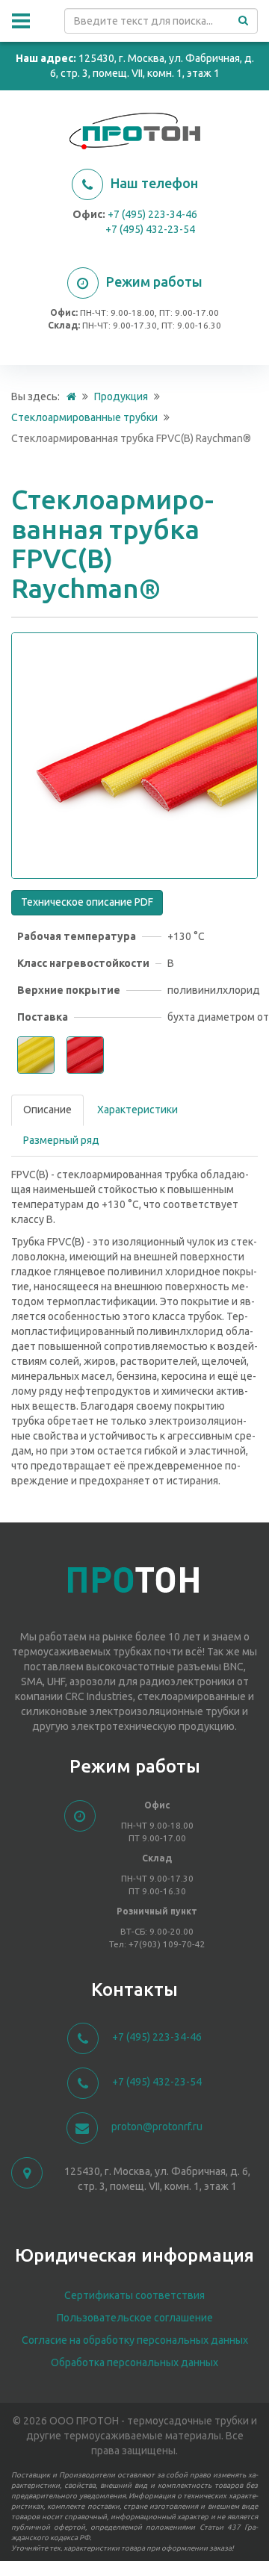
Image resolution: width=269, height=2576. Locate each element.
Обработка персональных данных (134, 2362)
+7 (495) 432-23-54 (150, 229)
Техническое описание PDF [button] (87, 902)
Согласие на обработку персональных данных (135, 2340)
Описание (47, 1110)
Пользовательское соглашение (135, 2318)
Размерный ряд (61, 1140)
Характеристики (137, 1110)
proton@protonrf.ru (157, 2127)
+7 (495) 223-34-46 (152, 214)
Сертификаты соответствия (134, 2295)
